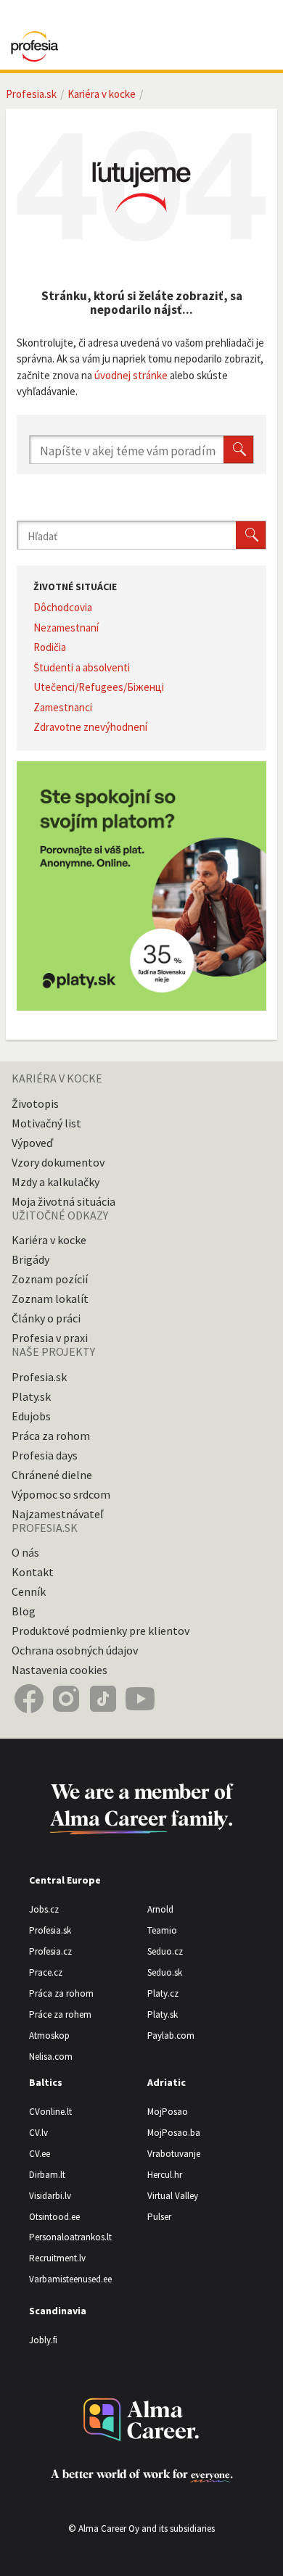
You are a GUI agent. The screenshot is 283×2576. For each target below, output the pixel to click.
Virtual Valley (173, 2196)
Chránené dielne (52, 1475)
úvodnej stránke (131, 375)
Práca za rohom (51, 1436)
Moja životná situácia (63, 1201)
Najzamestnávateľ (57, 1514)
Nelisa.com (51, 2057)
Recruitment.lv (57, 2258)
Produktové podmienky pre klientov (101, 1631)
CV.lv (38, 2133)
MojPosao (168, 2112)
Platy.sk (31, 1396)
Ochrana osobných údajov (75, 1650)
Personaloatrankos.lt (70, 2237)
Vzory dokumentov (58, 1162)
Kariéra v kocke (102, 94)
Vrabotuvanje (174, 2154)
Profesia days (45, 1455)
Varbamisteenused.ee (70, 2279)
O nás (25, 1552)
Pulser (159, 2217)
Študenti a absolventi (82, 667)
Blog (24, 1611)
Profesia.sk (31, 94)
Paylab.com (171, 2035)
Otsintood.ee (54, 2217)
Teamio (162, 1930)
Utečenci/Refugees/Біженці (99, 687)
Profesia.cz (50, 1951)
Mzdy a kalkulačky (56, 1182)
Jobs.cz (44, 1909)
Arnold (160, 1909)
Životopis (35, 1103)
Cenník (29, 1591)
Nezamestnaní (66, 628)
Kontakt (33, 1572)
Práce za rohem (60, 2014)
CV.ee (40, 2154)
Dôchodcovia (63, 607)
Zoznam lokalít (50, 1299)
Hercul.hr (165, 2175)
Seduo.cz (165, 1951)
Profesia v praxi (50, 1338)
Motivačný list (46, 1123)
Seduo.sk (165, 1972)
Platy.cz (163, 1993)
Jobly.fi (43, 2340)
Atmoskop (49, 2035)
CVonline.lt (50, 2112)
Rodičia (50, 647)
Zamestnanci (63, 707)
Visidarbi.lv (50, 2196)
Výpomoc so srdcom (61, 1494)
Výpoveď (32, 1143)
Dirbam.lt (47, 2175)
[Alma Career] (141, 2420)
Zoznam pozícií (50, 1279)
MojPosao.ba (174, 2133)
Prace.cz (46, 1972)
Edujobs (31, 1416)
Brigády (30, 1259)
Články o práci (46, 1318)
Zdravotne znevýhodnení (90, 727)
